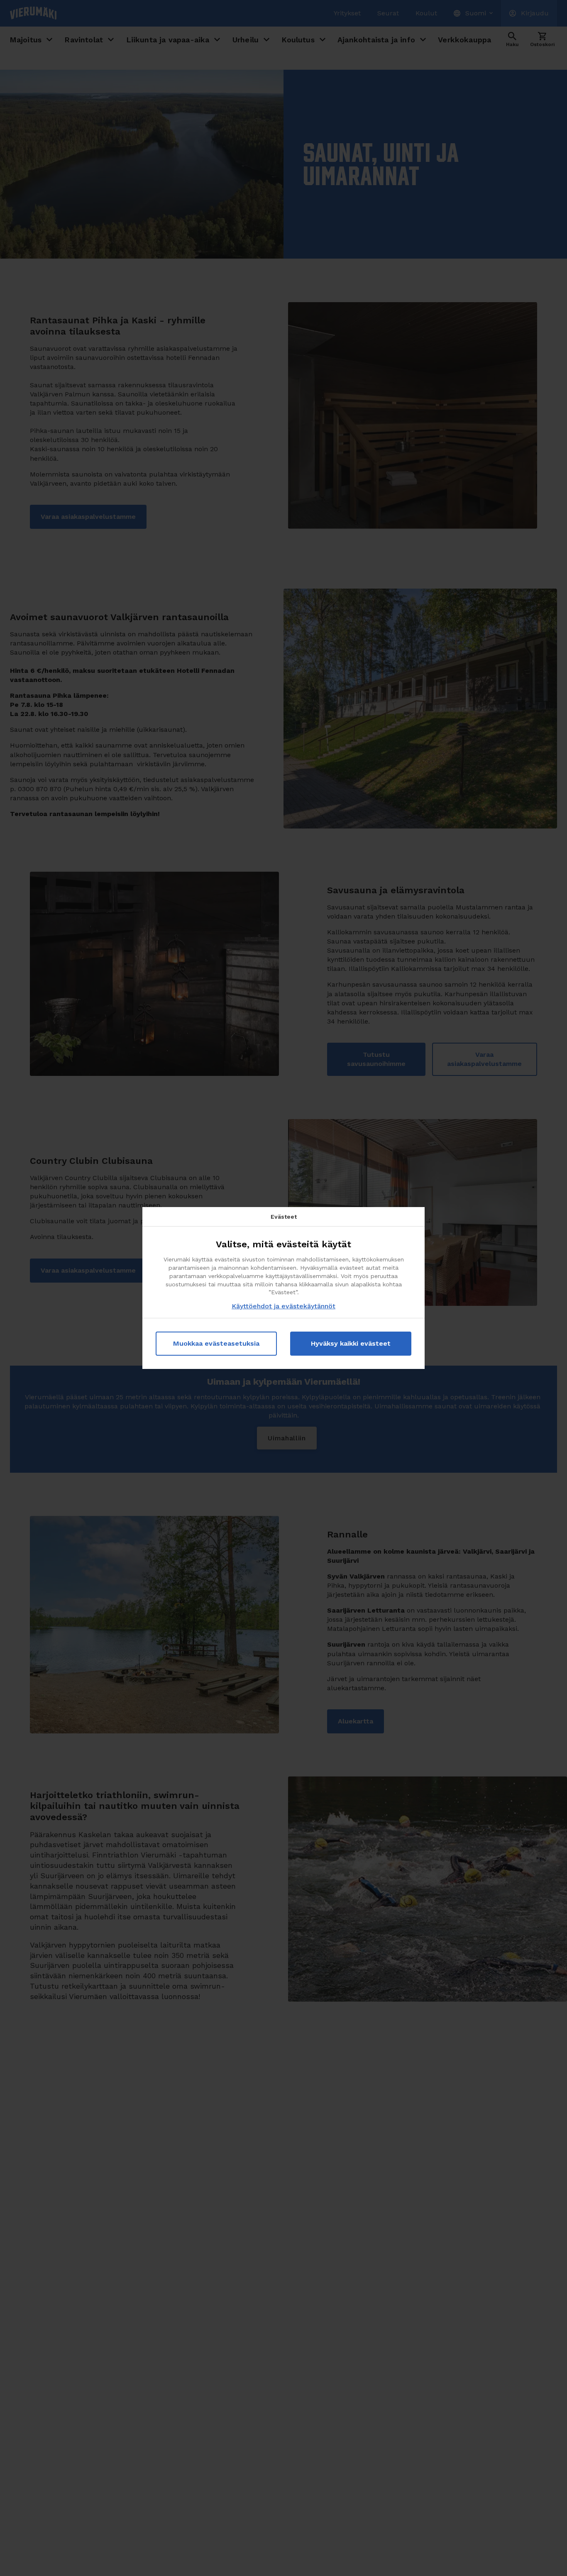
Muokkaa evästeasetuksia (216, 1343)
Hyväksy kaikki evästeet (351, 1343)
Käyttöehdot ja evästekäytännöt (283, 1306)
